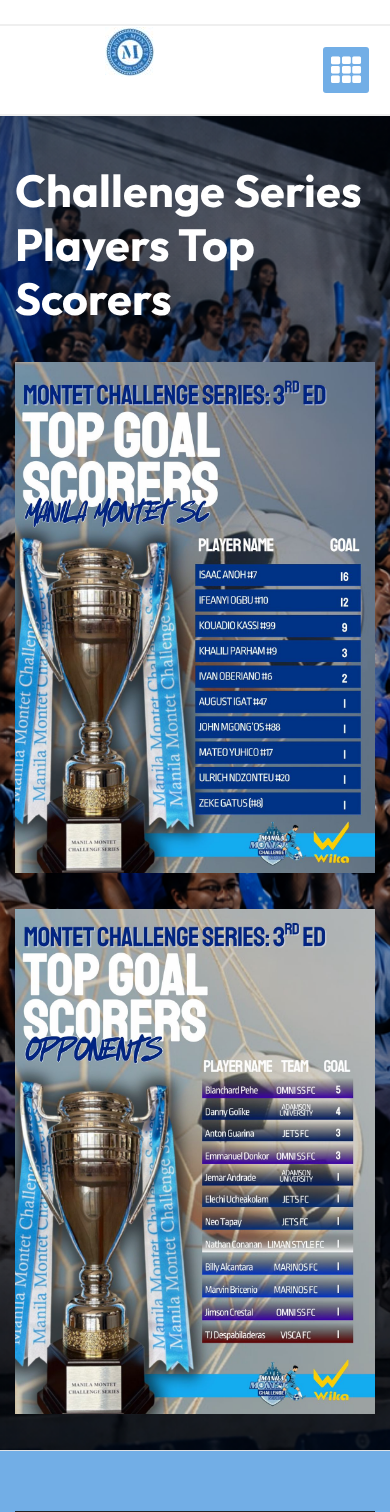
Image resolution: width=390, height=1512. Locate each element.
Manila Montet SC (130, 95)
